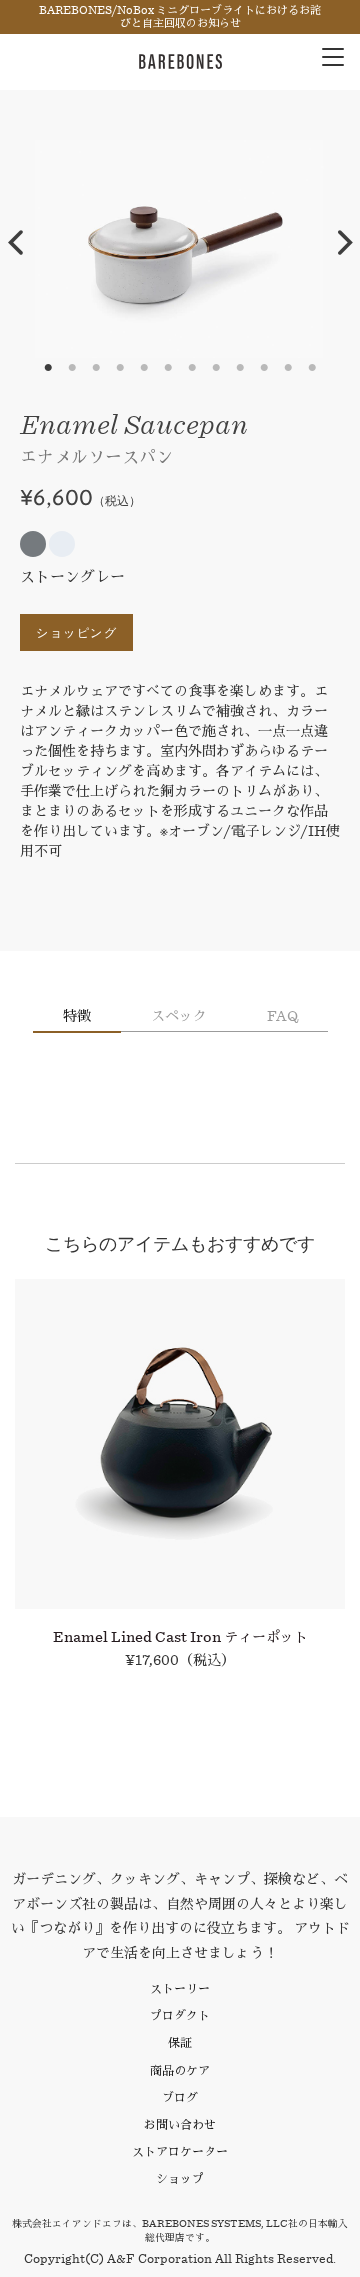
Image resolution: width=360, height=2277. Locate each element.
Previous (15, 243)
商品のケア (180, 2070)
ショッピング (76, 632)
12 (312, 368)
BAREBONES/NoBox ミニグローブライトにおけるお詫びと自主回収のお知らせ (180, 17)
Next (345, 243)
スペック (179, 1016)
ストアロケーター (180, 2151)
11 (288, 368)
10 (264, 368)
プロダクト (180, 2015)
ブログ (180, 2097)
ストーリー (180, 1988)
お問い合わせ (180, 2124)
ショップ (180, 2178)
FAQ (282, 1016)
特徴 (77, 1016)
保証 (180, 2042)
